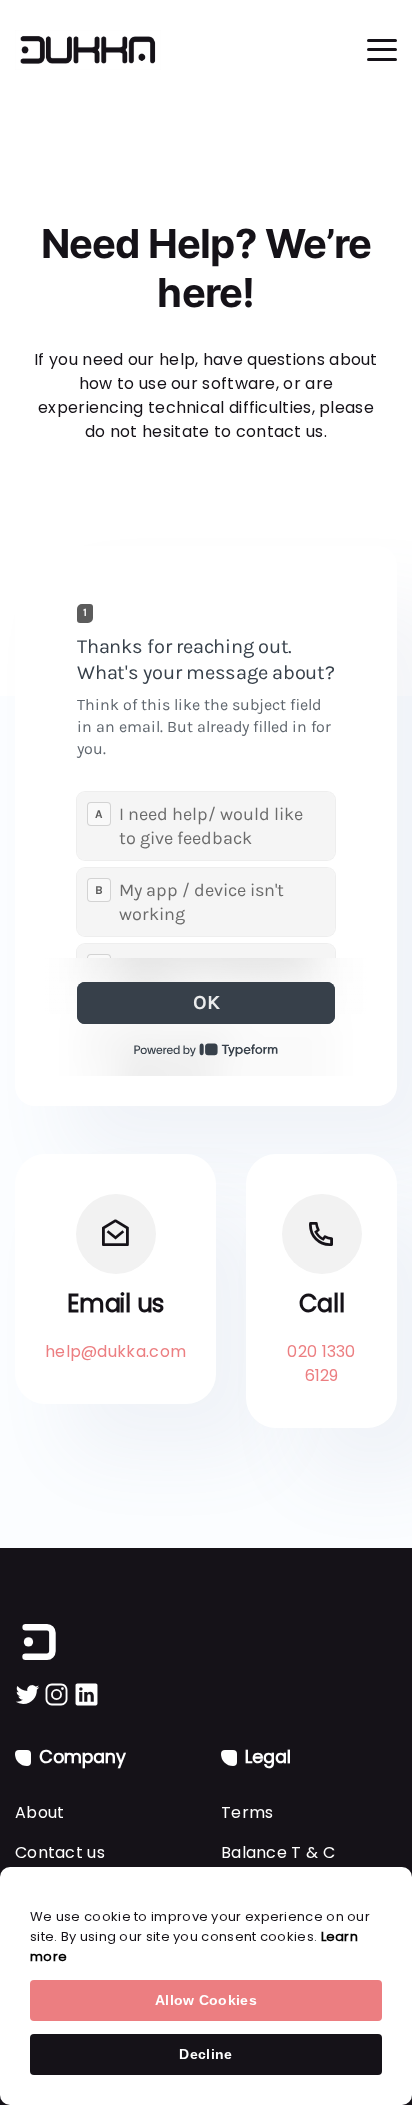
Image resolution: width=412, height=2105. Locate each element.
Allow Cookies (206, 2000)
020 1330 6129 (321, 1363)
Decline (205, 2054)
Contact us (60, 1852)
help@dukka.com (115, 1351)
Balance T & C (278, 1852)
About (40, 1812)
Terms (247, 1812)
